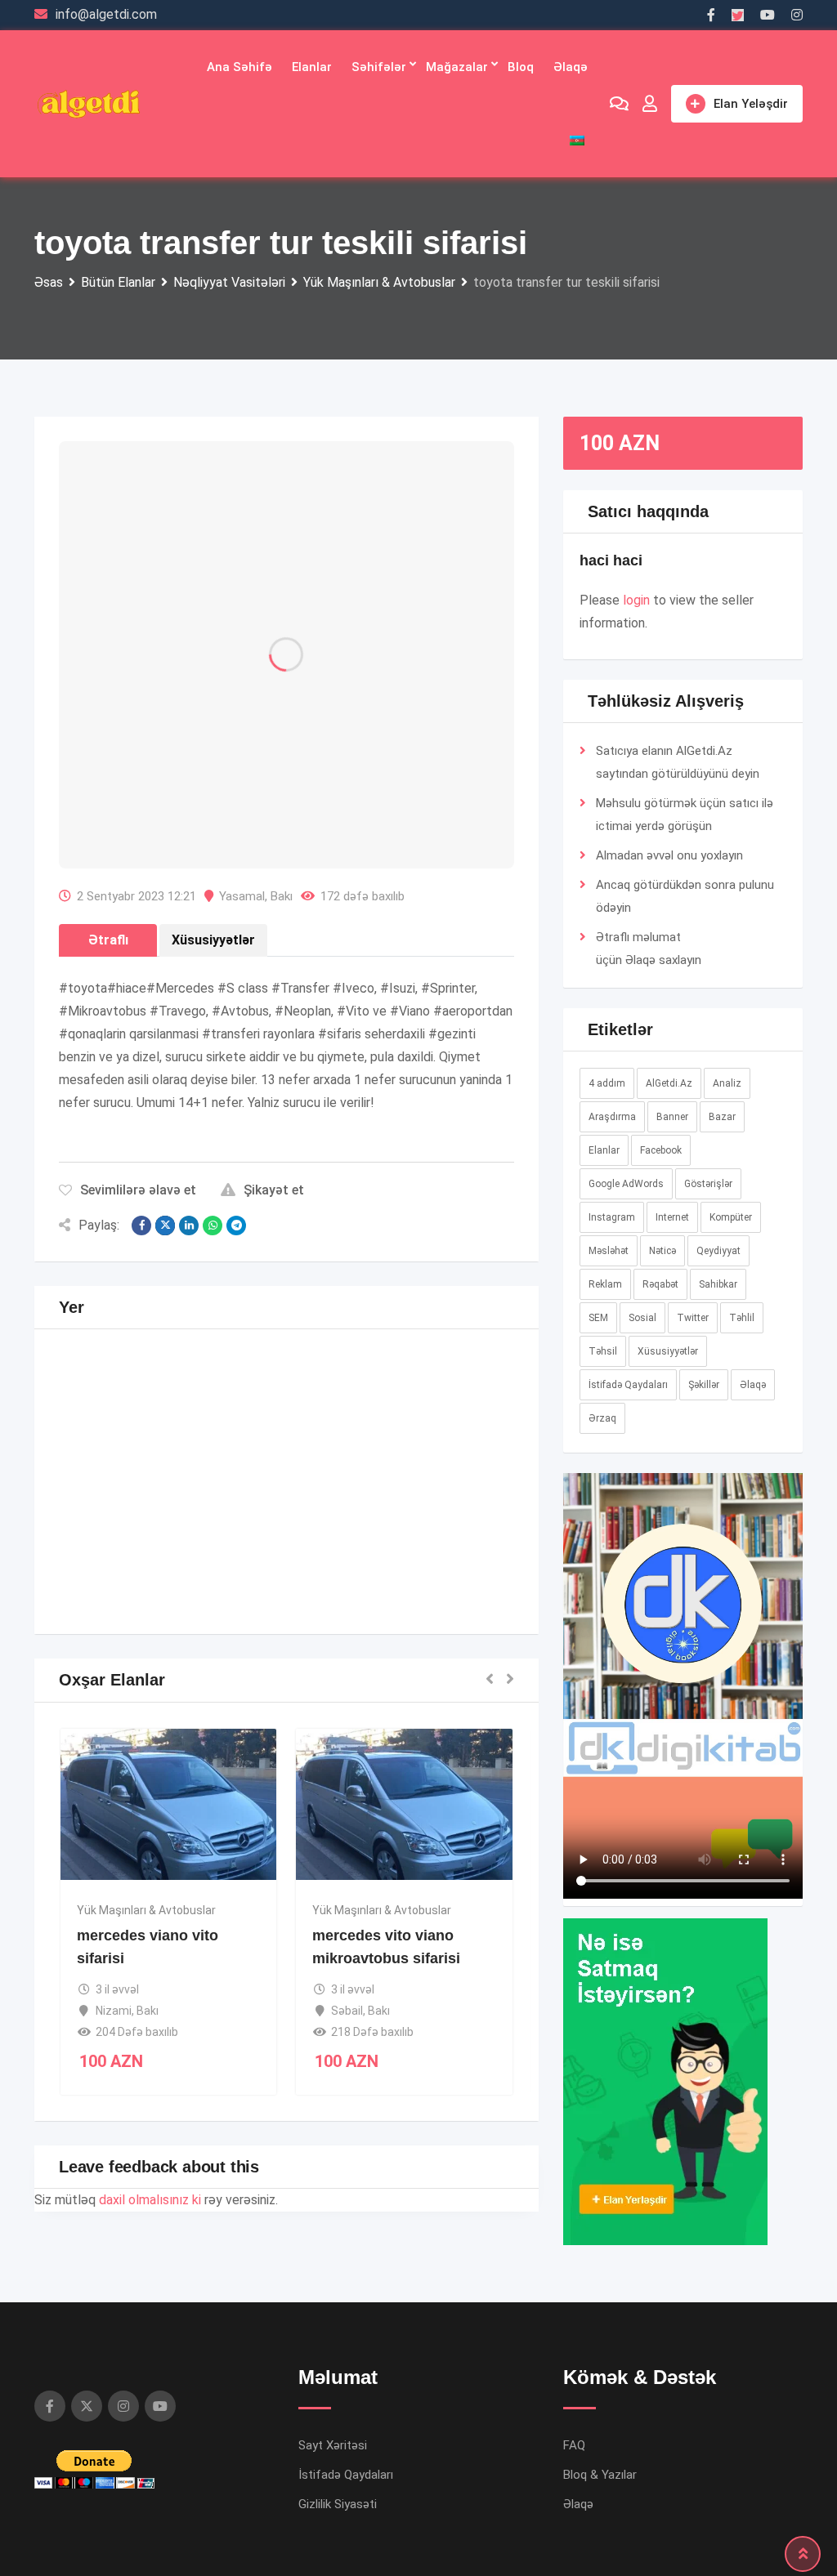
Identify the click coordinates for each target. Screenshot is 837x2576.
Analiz (727, 1083)
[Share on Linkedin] (189, 1225)
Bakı (282, 896)
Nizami (114, 2011)
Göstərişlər (708, 1184)
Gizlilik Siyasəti (338, 2504)
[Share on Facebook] (141, 1225)
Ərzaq (602, 1418)
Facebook (661, 1150)
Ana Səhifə (239, 67)
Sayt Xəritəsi (333, 2445)
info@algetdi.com (106, 14)
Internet (672, 1217)
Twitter (693, 1318)
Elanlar (312, 67)
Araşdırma (612, 1117)
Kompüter (731, 1217)
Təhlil (742, 1318)
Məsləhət (609, 1251)
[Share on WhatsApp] (213, 1225)
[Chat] (619, 104)
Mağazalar (457, 67)
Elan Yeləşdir (751, 104)
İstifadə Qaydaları (628, 1385)
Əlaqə (571, 67)
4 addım (607, 1083)
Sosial (642, 1318)
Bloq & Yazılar (600, 2475)
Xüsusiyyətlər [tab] (213, 940)
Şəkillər (704, 1385)
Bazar (722, 1117)
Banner (672, 1117)
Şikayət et (274, 1190)
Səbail (347, 2011)
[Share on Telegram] (236, 1225)
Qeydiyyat (718, 1251)
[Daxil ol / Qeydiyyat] (650, 104)
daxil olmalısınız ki (150, 2200)
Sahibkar (718, 1284)
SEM (598, 1318)
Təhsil (603, 1351)
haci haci (611, 560)
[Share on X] (165, 1225)
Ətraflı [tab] (108, 940)
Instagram (612, 1217)
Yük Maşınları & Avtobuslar (146, 1910)
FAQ (574, 2445)
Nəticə (662, 1251)
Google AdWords (626, 1184)
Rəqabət (660, 1284)
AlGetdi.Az (669, 1083)
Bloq (521, 67)
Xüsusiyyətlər (668, 1351)
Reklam (605, 1284)
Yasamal (242, 896)
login (636, 600)
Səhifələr (379, 67)
